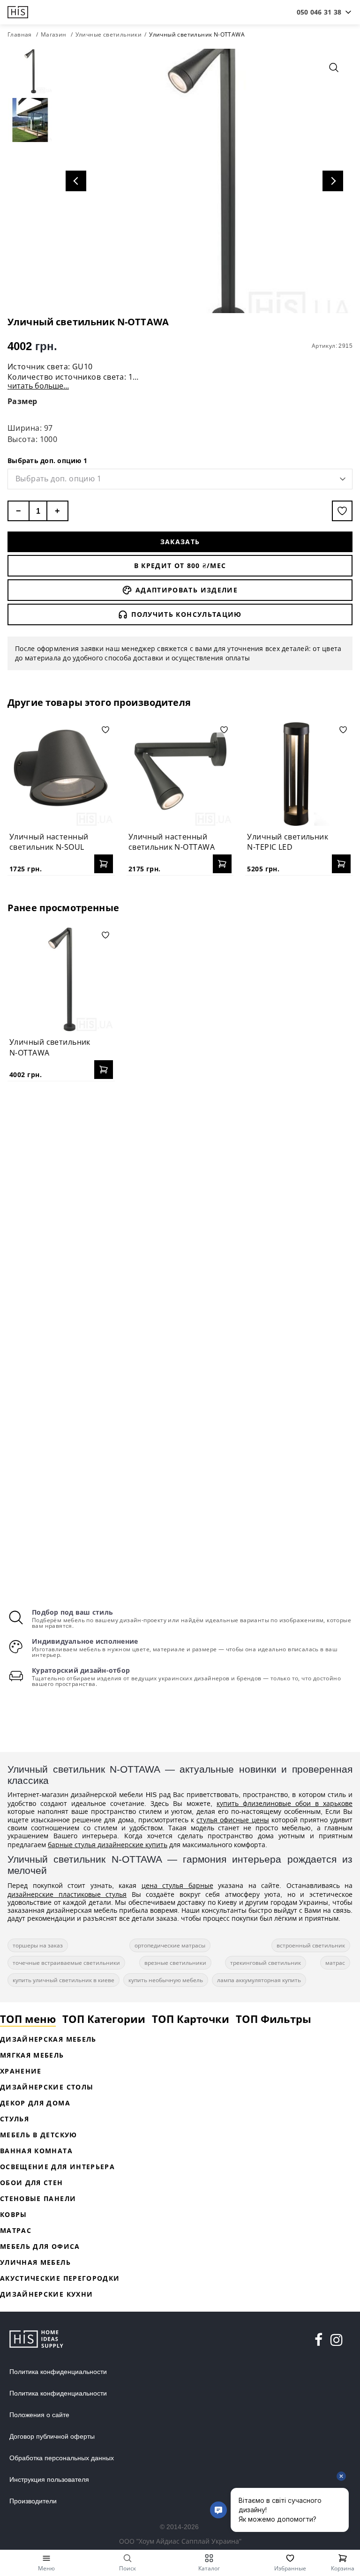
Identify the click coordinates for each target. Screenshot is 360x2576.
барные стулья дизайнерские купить (108, 1845)
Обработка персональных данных (62, 2458)
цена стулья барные (177, 1885)
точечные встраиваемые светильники (66, 1963)
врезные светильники (175, 1963)
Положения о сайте (39, 2415)
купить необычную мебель (166, 1980)
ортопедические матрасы (170, 1945)
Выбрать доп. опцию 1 (47, 461)
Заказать (180, 542)
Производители (33, 2501)
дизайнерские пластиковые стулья (67, 1894)
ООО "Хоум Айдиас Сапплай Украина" (180, 2541)
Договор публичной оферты (52, 2436)
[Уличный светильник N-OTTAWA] (61, 979)
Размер (22, 401)
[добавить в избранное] (342, 511)
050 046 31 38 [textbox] (319, 12)
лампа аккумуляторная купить (259, 1980)
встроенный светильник (311, 1945)
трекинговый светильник (266, 1963)
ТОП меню (28, 2019)
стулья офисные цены (232, 1820)
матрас (335, 1963)
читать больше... (38, 386)
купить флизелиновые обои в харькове (285, 1803)
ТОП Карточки (191, 2019)
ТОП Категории (104, 2019)
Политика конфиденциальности (58, 2372)
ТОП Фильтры (274, 2019)
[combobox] (319, 12)
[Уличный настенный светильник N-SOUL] (61, 774)
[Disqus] (180, 1209)
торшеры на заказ (38, 1945)
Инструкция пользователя (49, 2479)
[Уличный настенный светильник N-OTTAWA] (180, 774)
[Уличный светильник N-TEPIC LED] (299, 774)
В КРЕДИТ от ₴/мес (180, 565)
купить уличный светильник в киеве (64, 1980)
